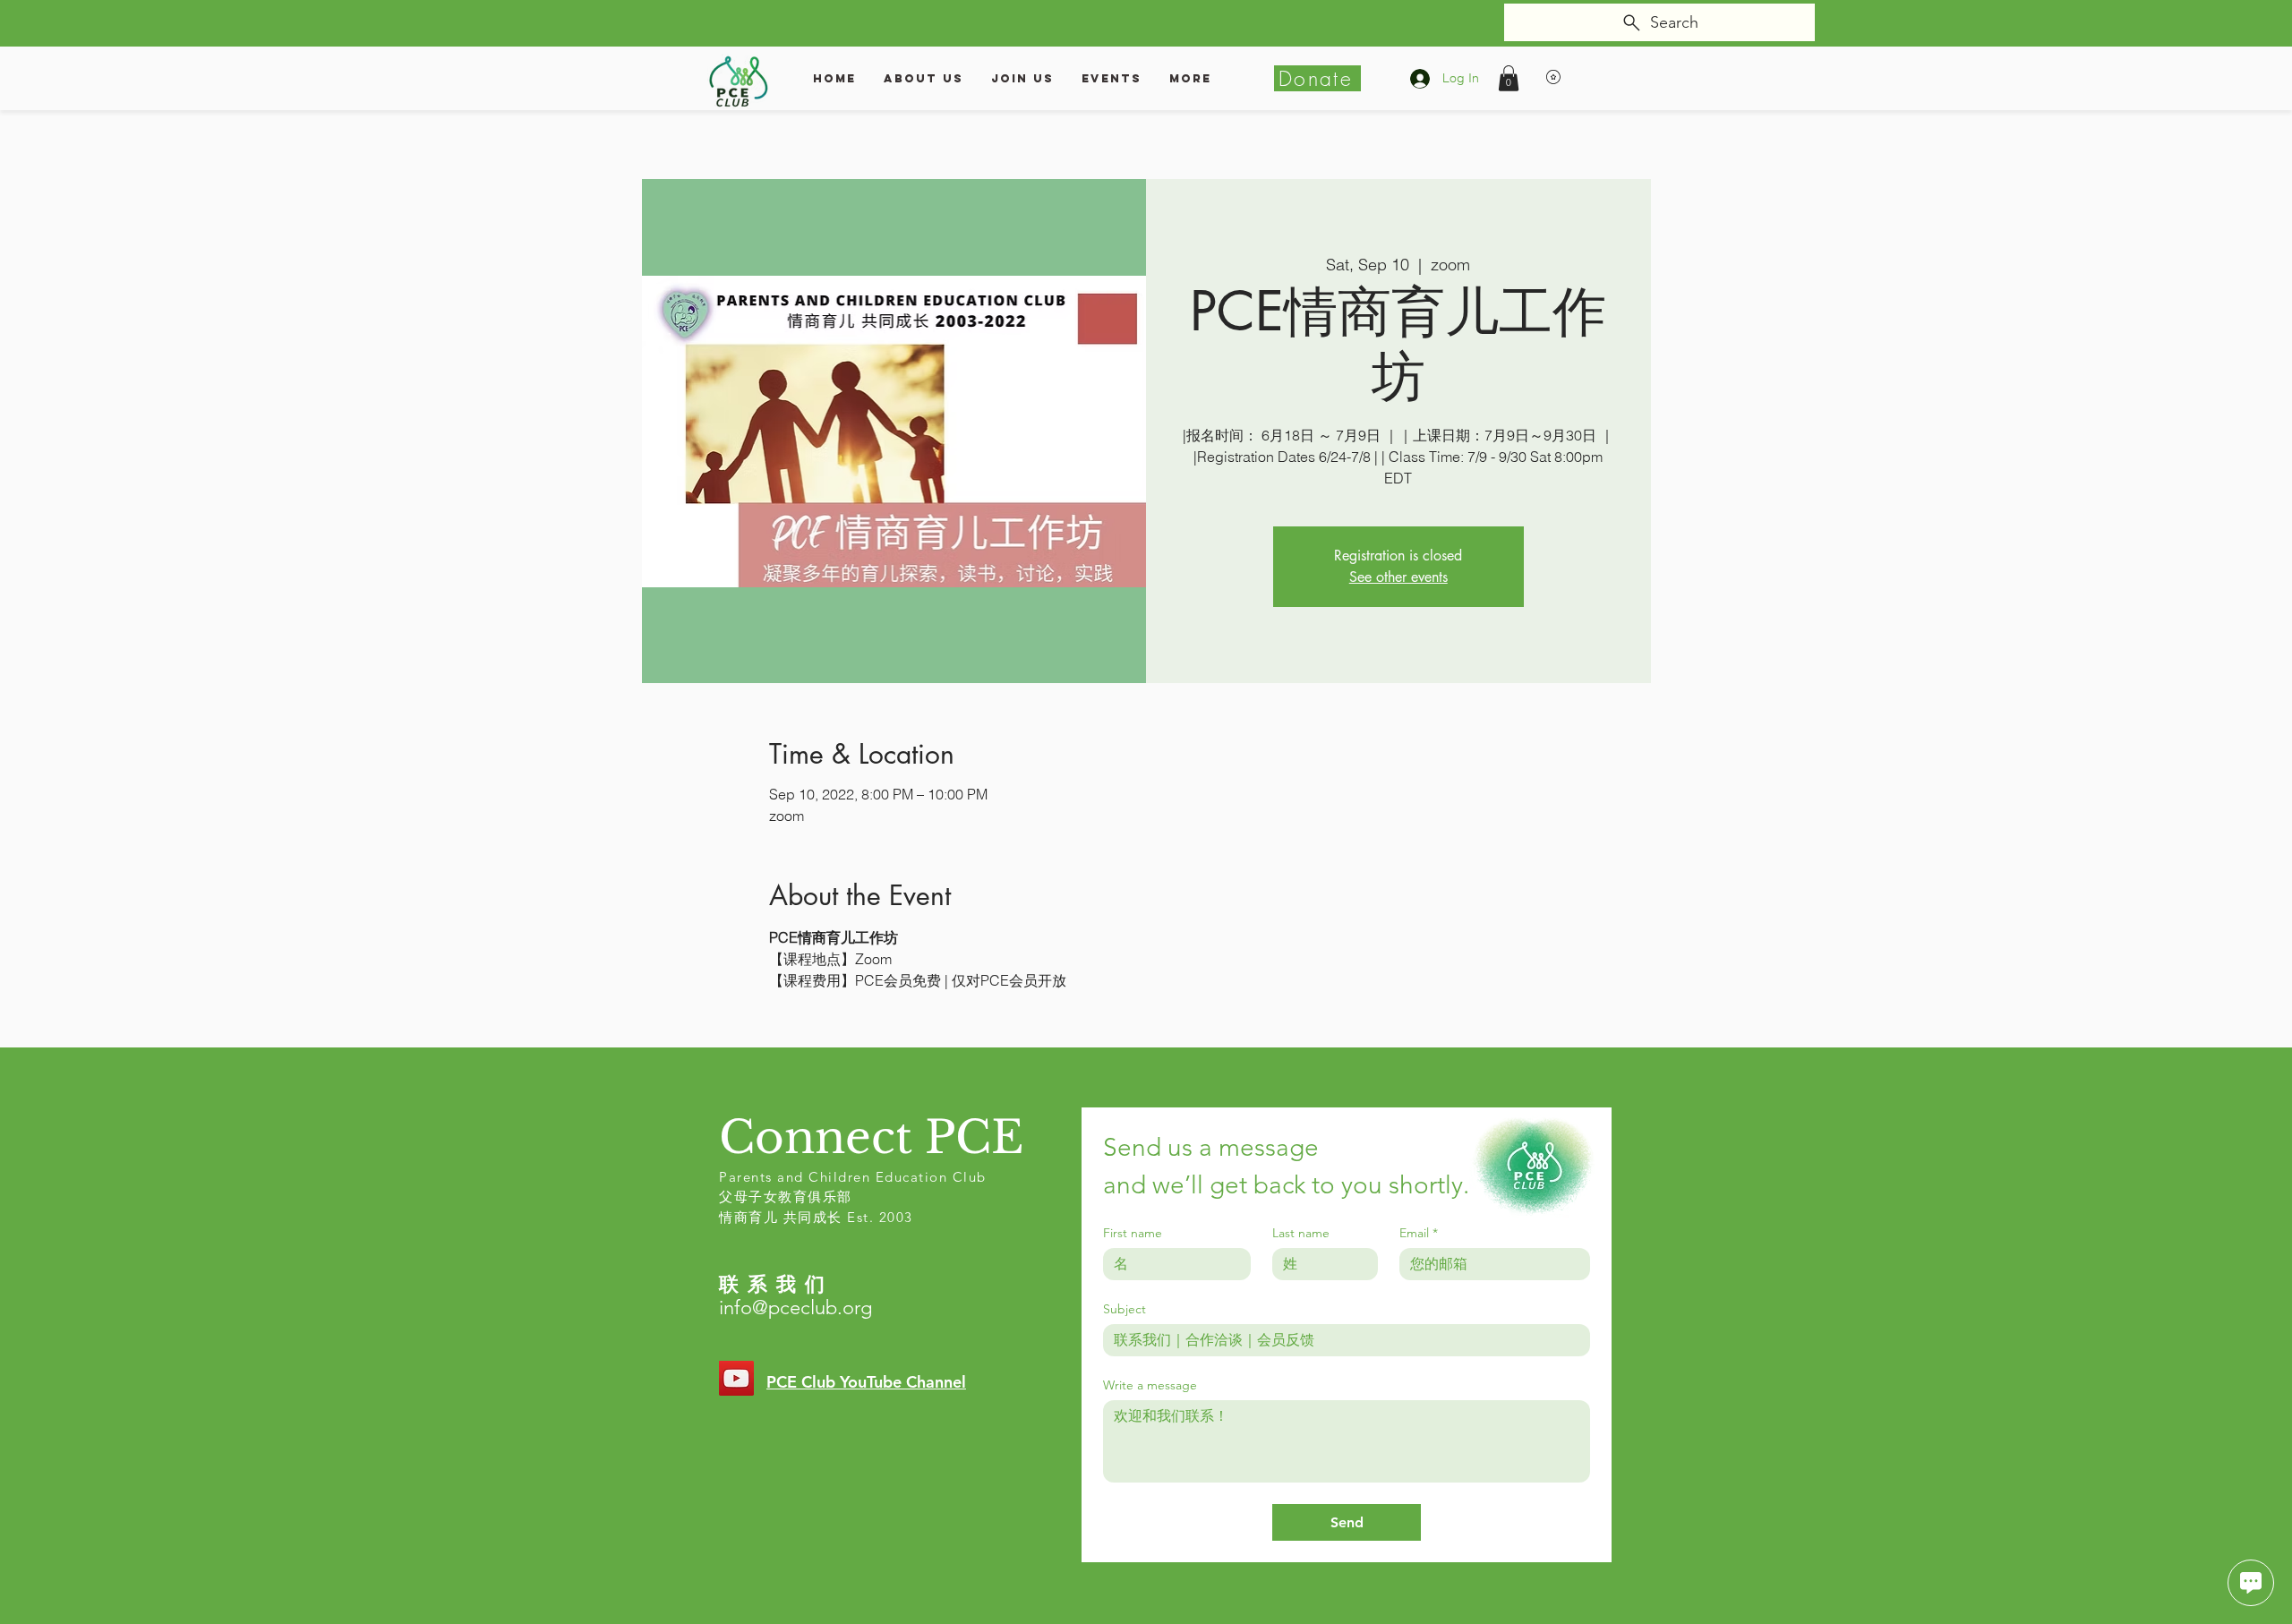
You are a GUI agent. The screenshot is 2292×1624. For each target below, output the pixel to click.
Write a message (1150, 1385)
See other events (1398, 577)
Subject (1125, 1309)
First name (1133, 1233)
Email (1419, 1233)
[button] (1509, 78)
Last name (1301, 1233)
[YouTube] (736, 1378)
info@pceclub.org (795, 1308)
